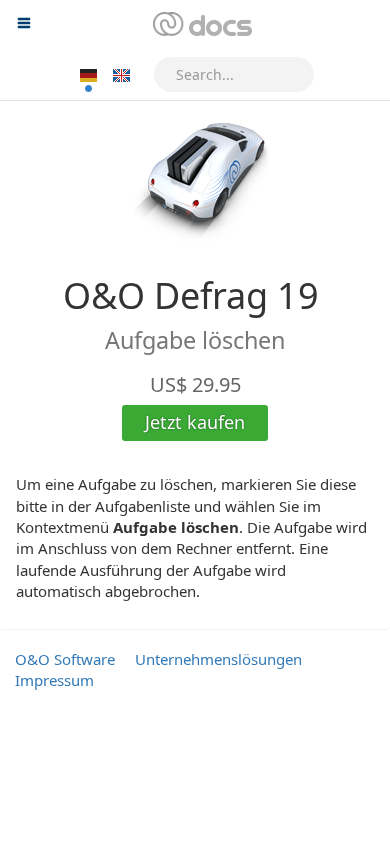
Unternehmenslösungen (218, 659)
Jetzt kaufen (195, 422)
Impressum (54, 680)
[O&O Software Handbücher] (200, 25)
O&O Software (65, 659)
